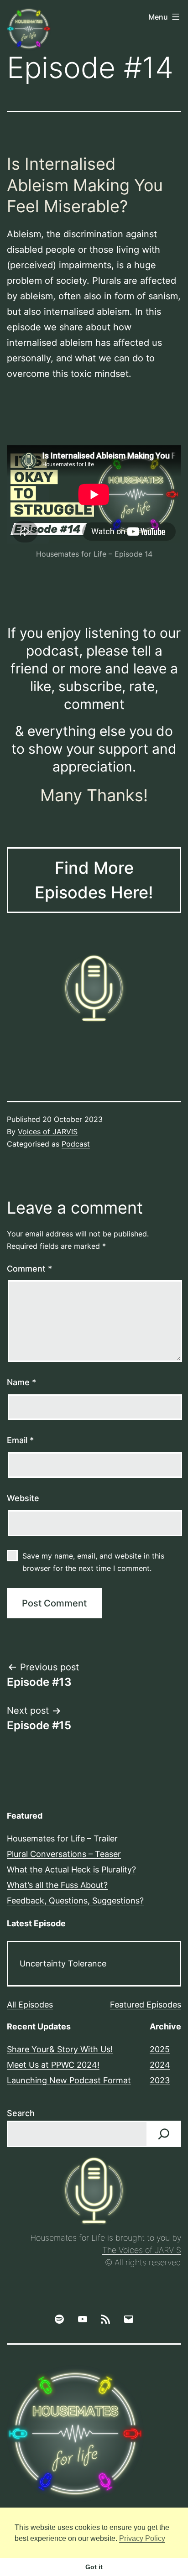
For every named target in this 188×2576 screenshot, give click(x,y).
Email (20, 1440)
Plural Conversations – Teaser (64, 1854)
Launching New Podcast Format (69, 2080)
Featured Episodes (146, 2005)
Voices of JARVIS (48, 1132)
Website (23, 1498)
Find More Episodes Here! (94, 880)
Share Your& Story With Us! (60, 2049)
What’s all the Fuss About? (57, 1885)
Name (21, 1382)
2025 (160, 2049)
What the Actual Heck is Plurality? (71, 1869)
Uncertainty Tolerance (63, 1963)
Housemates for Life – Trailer (62, 1838)
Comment (29, 1269)
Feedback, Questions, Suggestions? (75, 1901)
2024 (160, 2065)
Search (21, 2113)
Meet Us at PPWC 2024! (53, 2065)
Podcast (76, 1144)
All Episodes (30, 2005)
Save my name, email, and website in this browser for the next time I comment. (93, 1562)
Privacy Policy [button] (142, 2538)
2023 (160, 2080)
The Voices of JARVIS (142, 2250)
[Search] (164, 2134)
